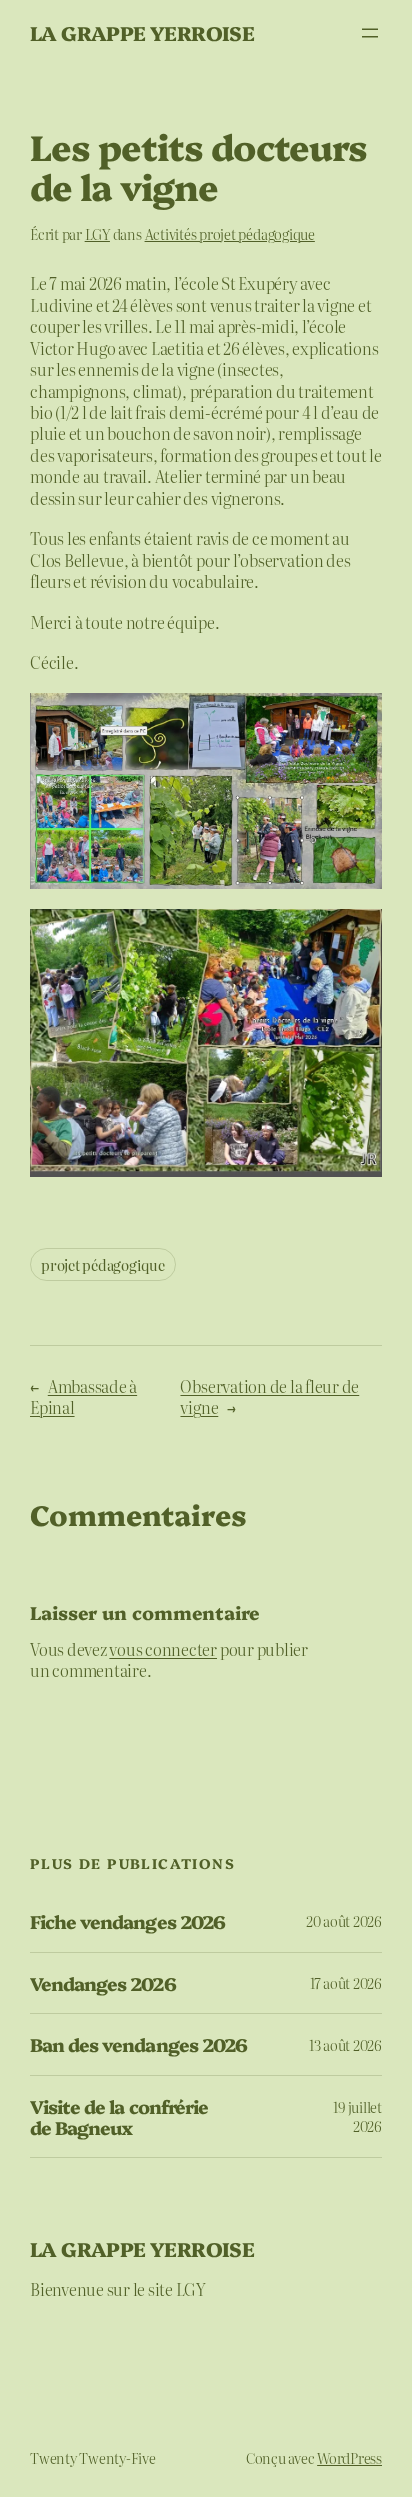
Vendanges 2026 (103, 1983)
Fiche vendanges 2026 (127, 1921)
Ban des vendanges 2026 (138, 2044)
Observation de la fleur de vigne (269, 1396)
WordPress (349, 2458)
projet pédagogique (103, 1264)
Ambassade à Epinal (83, 1396)
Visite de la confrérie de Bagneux (119, 2116)
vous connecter (163, 1649)
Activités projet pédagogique (230, 234)
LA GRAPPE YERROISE (142, 32)
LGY (97, 234)
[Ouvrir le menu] (370, 33)
